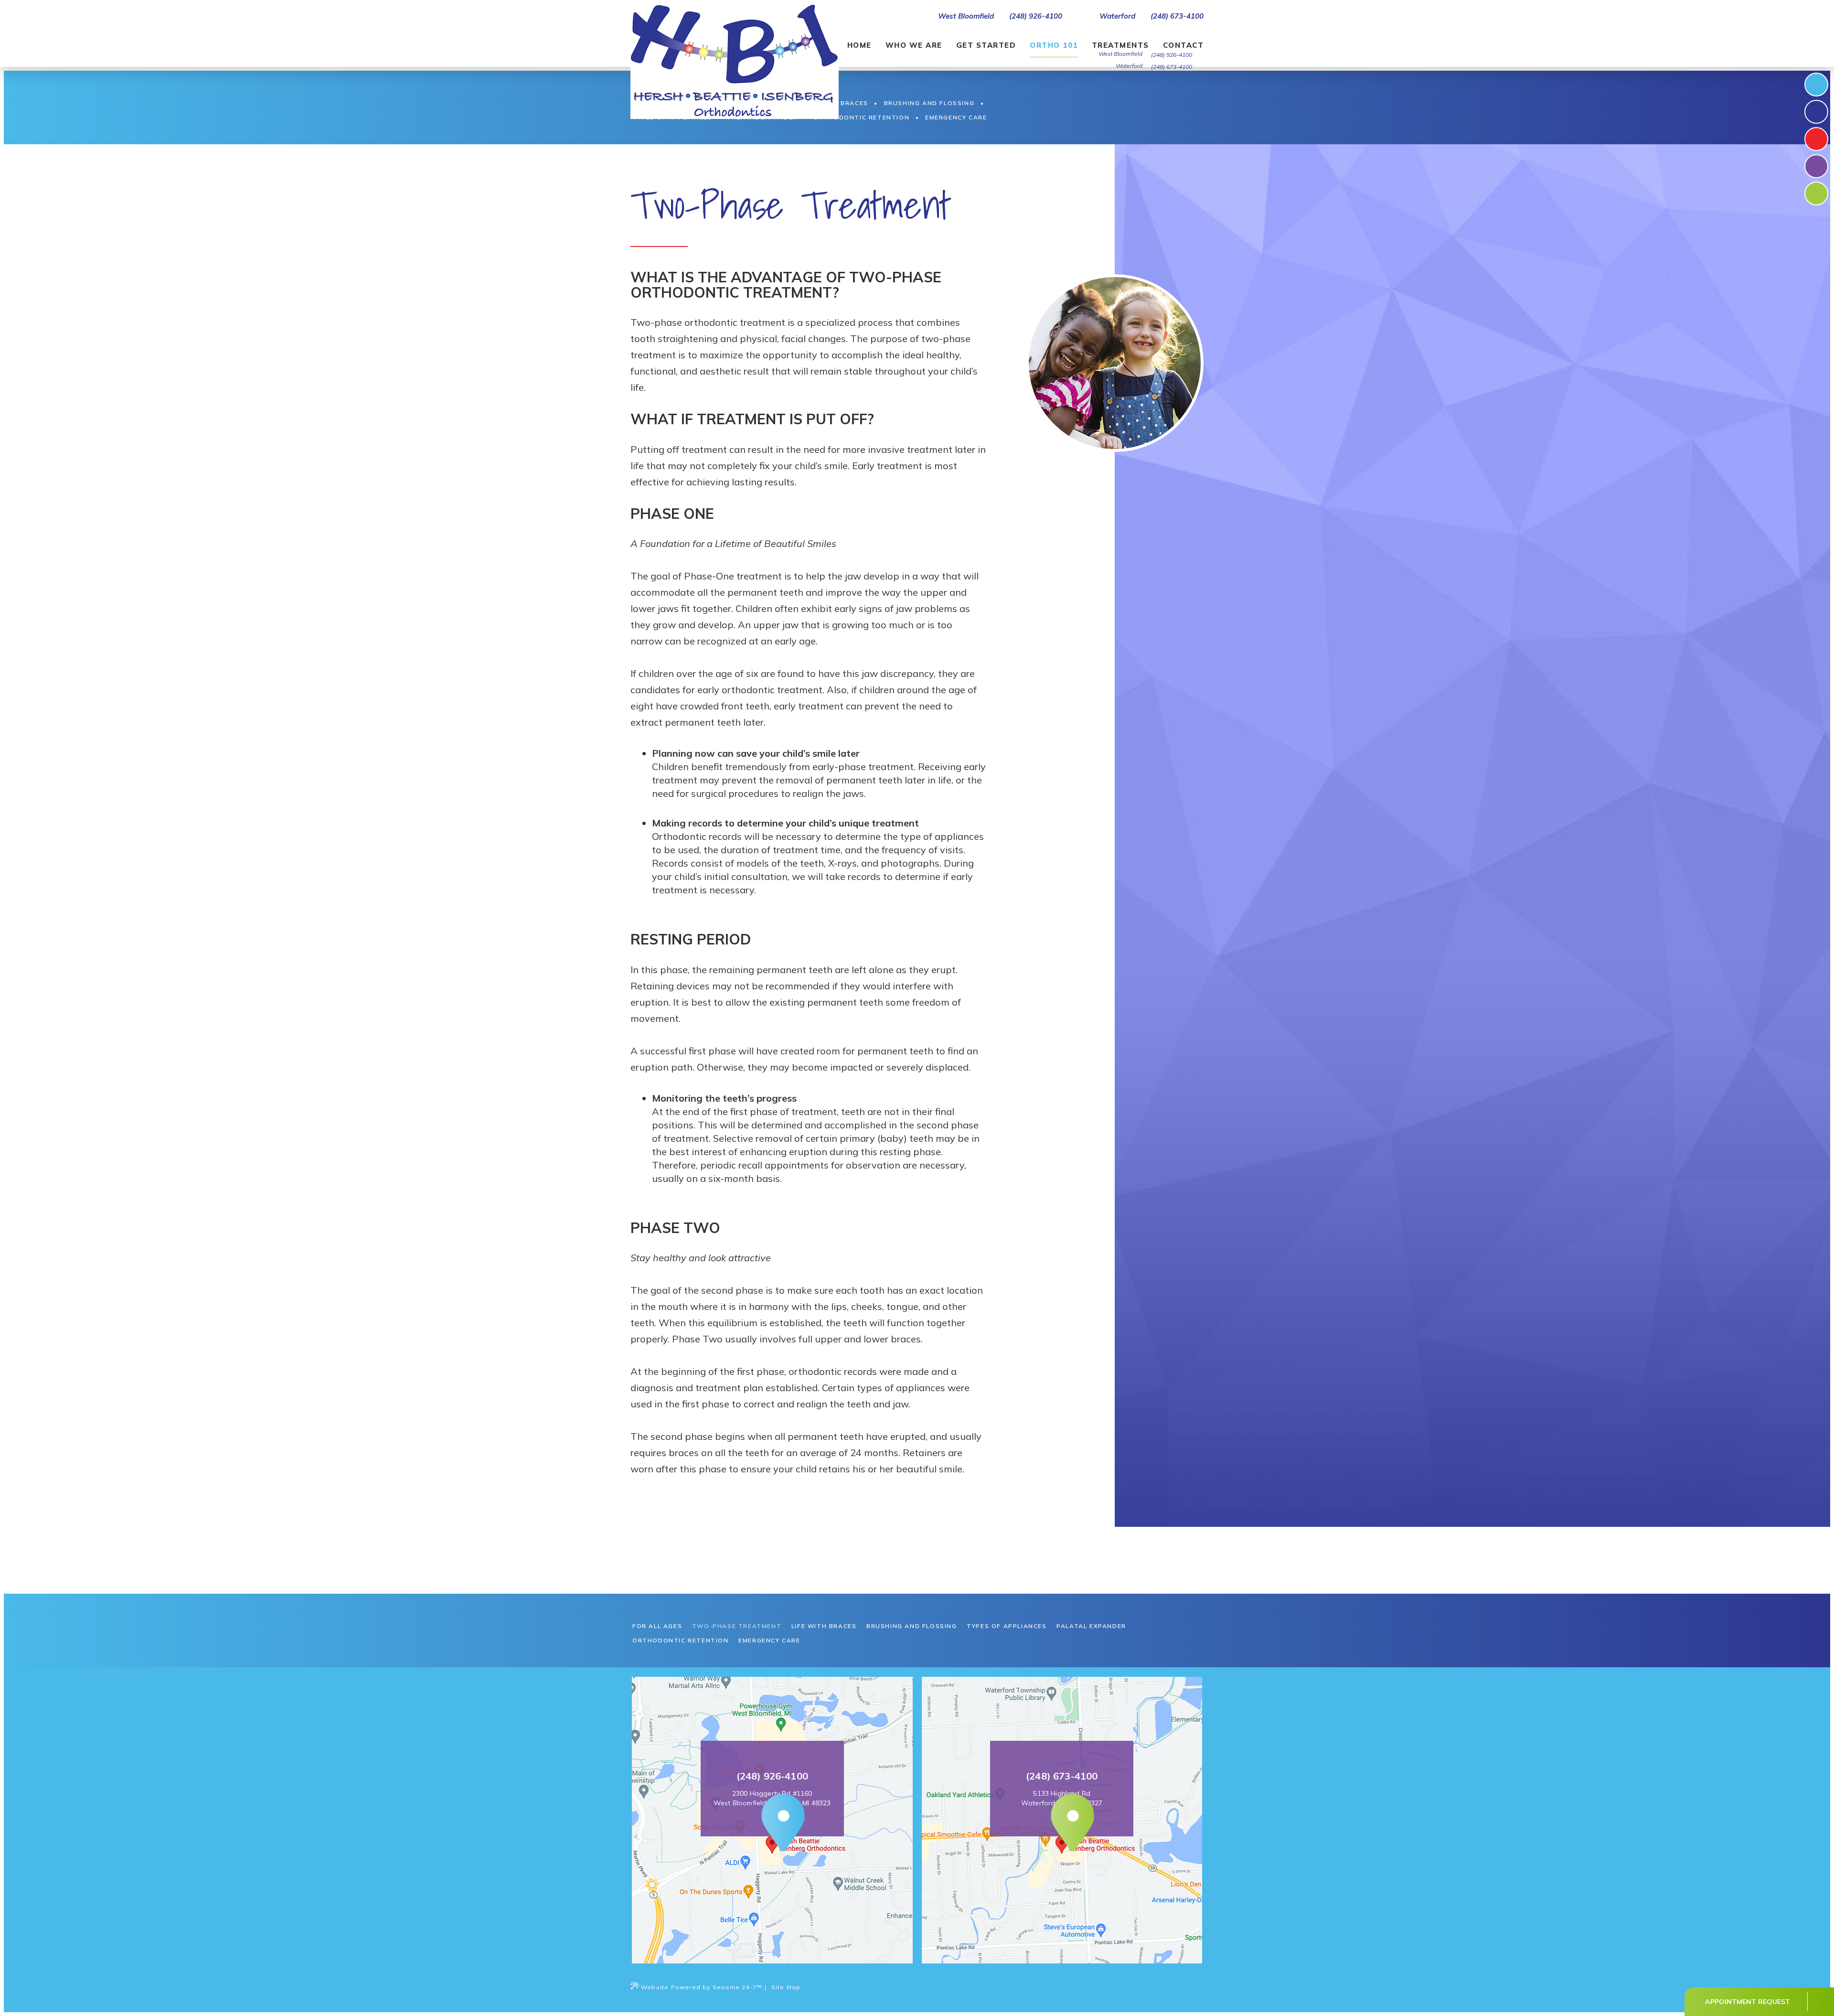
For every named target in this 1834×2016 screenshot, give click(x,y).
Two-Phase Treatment (737, 1626)
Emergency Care (769, 1640)
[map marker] (1062, 1824)
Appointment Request (1748, 2002)
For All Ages (657, 1626)
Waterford (1116, 16)
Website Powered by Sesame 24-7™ (702, 1987)
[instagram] (1816, 112)
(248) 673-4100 (1177, 16)
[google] (1816, 193)
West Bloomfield (965, 16)
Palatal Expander (1091, 1626)
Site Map (786, 1987)
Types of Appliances (1007, 1626)
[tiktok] (1816, 139)
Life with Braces (824, 1626)
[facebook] (1816, 85)
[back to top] (1820, 2002)
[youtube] (1816, 166)
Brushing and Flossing (912, 1626)
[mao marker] (772, 1824)
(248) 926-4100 (1036, 16)
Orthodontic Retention (681, 1640)
